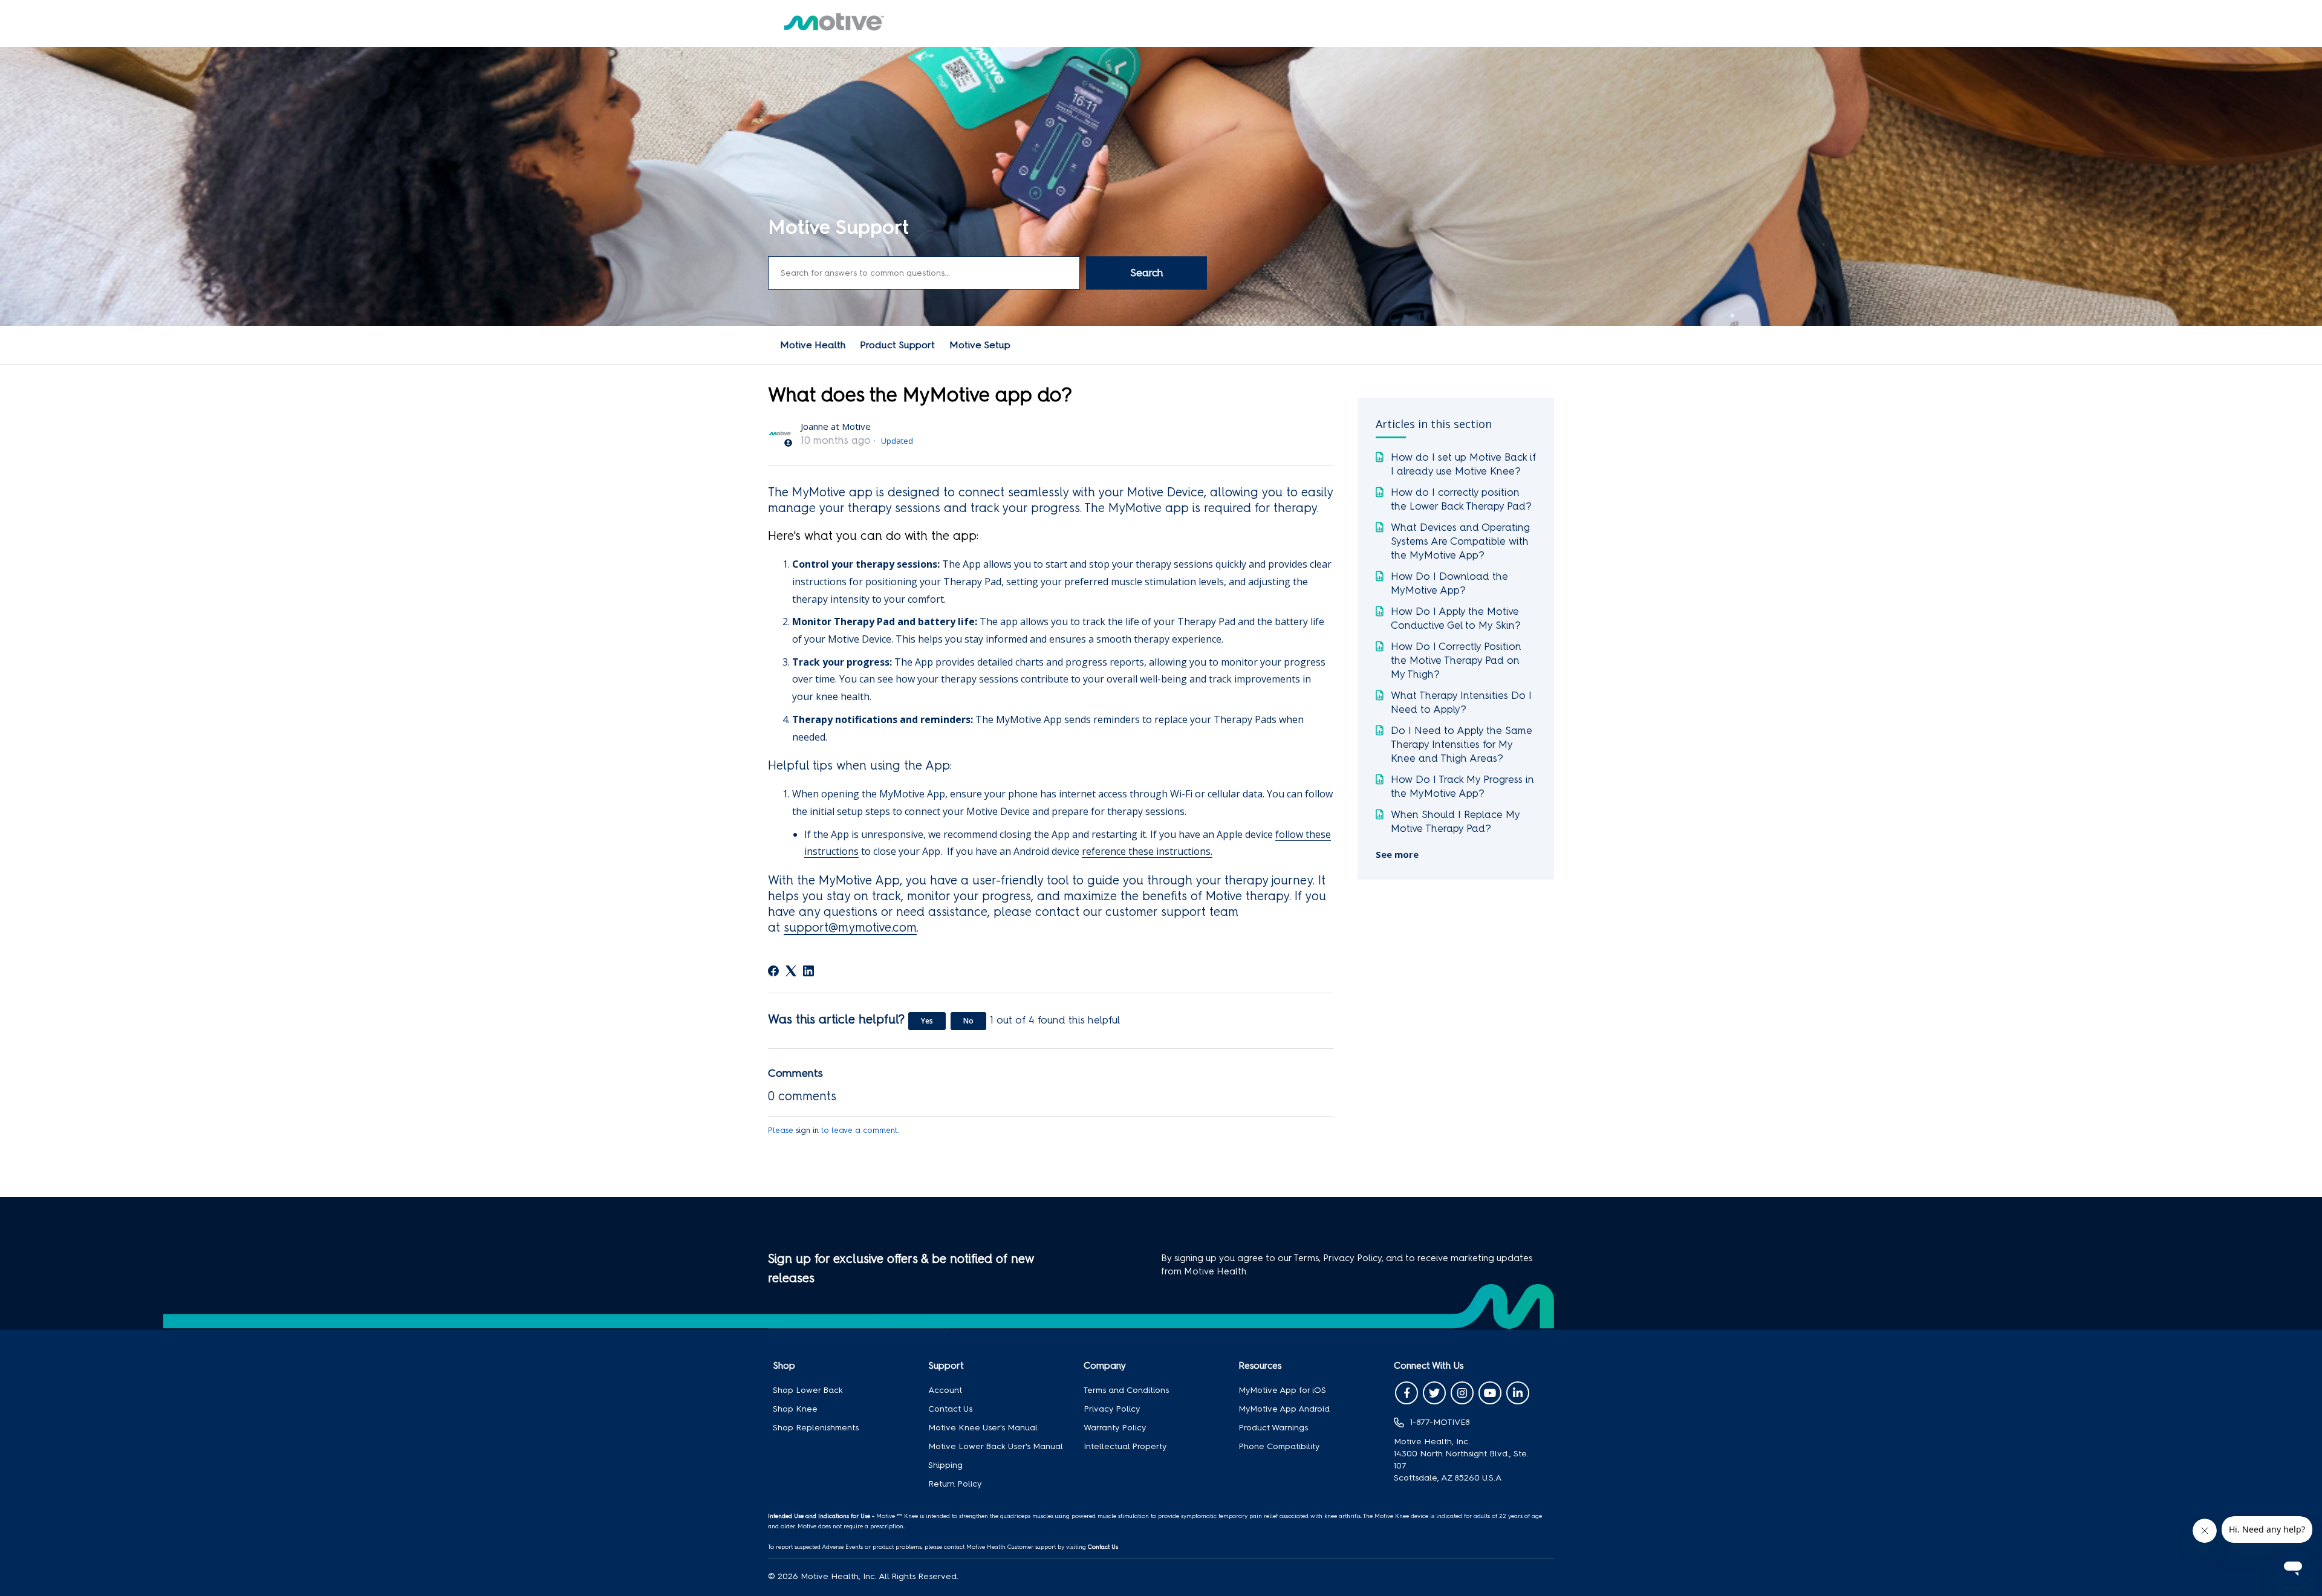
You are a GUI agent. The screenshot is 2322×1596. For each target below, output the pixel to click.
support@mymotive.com (850, 927)
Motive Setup (980, 345)
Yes (927, 1021)
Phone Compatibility (1279, 1446)
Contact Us (950, 1409)
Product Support (897, 345)
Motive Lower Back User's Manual (996, 1446)
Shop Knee (795, 1409)
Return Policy (955, 1484)
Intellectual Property (1125, 1446)
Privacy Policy (1112, 1409)
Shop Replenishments (816, 1428)
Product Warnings (1273, 1428)
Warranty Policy (1115, 1428)
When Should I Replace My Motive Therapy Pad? (1455, 821)
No (968, 1021)
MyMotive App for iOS (1282, 1390)
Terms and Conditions (1126, 1390)
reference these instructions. (1147, 851)
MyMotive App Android (1284, 1409)
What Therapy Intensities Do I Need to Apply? (1461, 702)
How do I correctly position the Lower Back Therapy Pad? (1461, 499)
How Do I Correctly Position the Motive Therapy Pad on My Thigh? (1456, 660)
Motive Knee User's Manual (983, 1428)
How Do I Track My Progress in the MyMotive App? (1462, 786)
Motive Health (813, 345)
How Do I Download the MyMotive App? (1449, 583)
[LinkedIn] (808, 971)
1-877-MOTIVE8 (1440, 1422)
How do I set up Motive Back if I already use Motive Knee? (1463, 464)
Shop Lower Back (808, 1390)
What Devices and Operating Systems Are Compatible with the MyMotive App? (1460, 541)
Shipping (945, 1465)
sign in (807, 1130)
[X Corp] (791, 971)
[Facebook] (773, 971)
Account (945, 1390)
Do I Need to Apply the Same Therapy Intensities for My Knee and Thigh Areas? (1462, 744)
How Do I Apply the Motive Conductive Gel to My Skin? (1456, 618)
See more (1397, 854)
